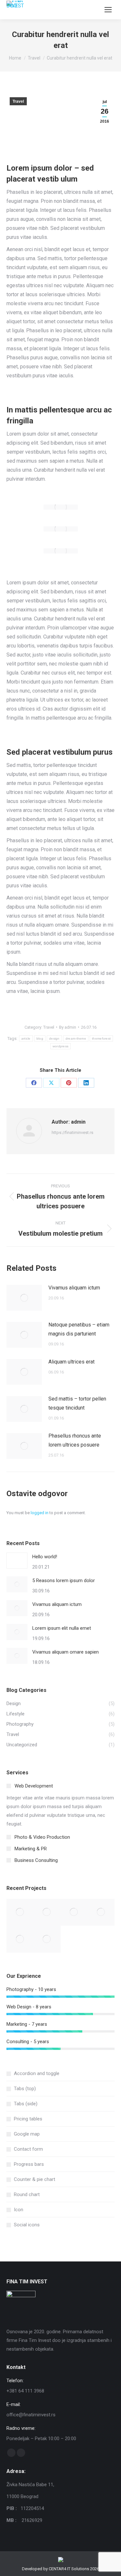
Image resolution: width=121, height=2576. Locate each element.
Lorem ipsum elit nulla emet (62, 1628)
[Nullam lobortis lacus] (74, 1912)
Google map (27, 2134)
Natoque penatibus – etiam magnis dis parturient (79, 1329)
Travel (18, 101)
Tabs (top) (25, 2089)
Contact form (28, 2149)
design (54, 1038)
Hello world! (45, 1557)
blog (40, 1038)
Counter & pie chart (35, 2179)
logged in (40, 1513)
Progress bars (29, 2164)
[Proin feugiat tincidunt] (47, 1939)
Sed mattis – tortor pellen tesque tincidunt (77, 1403)
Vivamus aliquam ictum (74, 1288)
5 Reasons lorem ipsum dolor (64, 1581)
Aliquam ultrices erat (71, 1362)
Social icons (27, 2225)
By (68, 1027)
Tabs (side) (26, 2104)
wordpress (61, 1046)
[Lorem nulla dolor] (20, 1939)
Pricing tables (28, 2119)
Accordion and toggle (37, 2073)
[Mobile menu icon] (108, 10)
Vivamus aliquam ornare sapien (66, 1652)
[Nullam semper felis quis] (101, 1912)
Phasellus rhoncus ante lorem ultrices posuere (75, 1440)
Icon (19, 2210)
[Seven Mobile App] (20, 1912)
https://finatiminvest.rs (72, 1132)
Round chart (27, 2194)
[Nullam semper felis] (47, 1912)
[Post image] (24, 1298)
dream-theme (76, 1038)
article (26, 1038)
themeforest (101, 1038)
